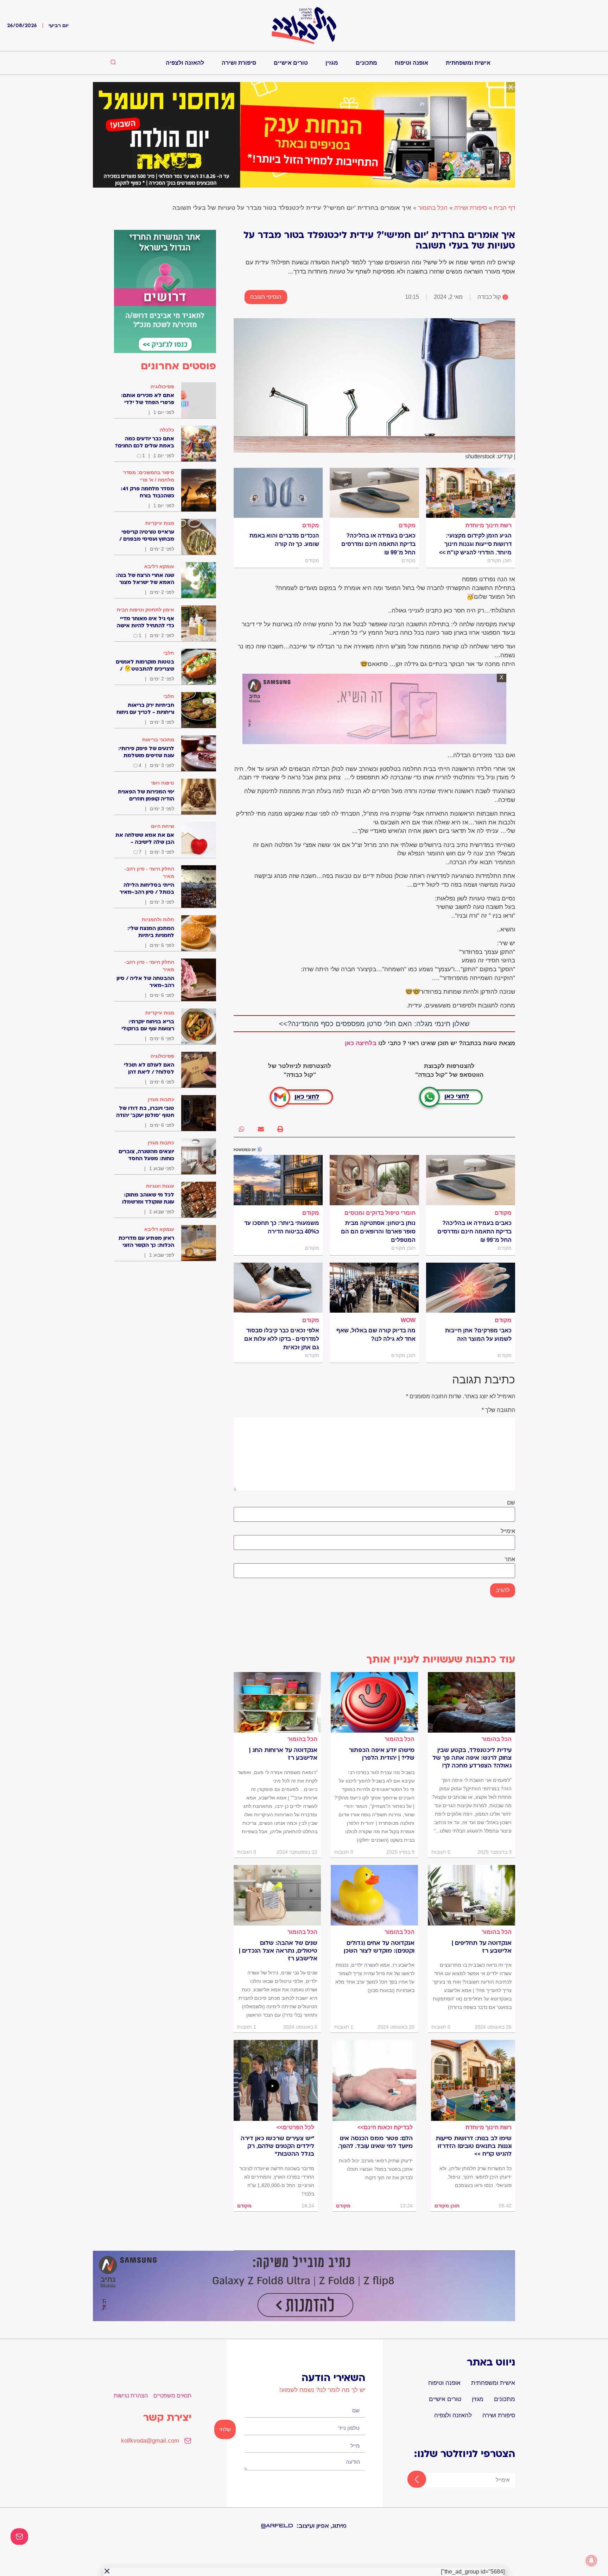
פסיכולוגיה (162, 387)
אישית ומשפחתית (468, 63)
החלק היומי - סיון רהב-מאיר (149, 872)
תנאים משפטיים (172, 2396)
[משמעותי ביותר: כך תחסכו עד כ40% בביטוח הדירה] (278, 1180)
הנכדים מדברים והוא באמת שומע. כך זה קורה (284, 540)
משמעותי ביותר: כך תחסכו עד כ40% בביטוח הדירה (282, 1227)
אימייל (508, 1531)
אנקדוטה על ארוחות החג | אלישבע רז (283, 1754)
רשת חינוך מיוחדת (489, 525)
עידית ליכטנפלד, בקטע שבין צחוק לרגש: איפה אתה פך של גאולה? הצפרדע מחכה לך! (472, 1758)
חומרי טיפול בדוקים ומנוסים (380, 1213)
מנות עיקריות (160, 523)
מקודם (407, 525)
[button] (280, 1129)
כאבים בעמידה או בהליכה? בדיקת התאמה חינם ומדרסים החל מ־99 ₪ (378, 544)
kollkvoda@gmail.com (150, 2441)
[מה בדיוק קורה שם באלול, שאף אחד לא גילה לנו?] (374, 1288)
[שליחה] (410, 2480)
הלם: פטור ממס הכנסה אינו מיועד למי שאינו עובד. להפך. (375, 2142)
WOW (408, 1320)
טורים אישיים (291, 63)
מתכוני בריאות (158, 740)
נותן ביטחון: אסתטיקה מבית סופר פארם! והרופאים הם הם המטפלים (378, 1232)
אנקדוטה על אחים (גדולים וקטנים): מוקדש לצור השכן (379, 1947)
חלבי (169, 653)
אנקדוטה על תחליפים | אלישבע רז (482, 1947)
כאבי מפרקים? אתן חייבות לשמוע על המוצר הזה (478, 1335)
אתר (510, 1559)
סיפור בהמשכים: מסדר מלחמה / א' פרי (149, 476)
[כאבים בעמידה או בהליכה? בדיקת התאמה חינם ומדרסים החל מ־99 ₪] (374, 493)
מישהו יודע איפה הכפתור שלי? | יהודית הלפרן (382, 1754)
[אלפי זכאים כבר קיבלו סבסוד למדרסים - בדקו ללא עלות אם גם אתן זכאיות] (278, 1288)
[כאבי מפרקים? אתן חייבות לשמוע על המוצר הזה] (471, 1288)
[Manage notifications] (591, 2561)
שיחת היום (163, 826)
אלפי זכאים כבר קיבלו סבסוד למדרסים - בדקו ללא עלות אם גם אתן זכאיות (282, 1339)
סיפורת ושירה (239, 63)
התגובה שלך (498, 1410)
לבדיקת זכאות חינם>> (385, 2127)
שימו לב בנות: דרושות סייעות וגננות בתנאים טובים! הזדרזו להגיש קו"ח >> (474, 2146)
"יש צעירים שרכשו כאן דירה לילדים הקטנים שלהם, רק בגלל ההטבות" (277, 2146)
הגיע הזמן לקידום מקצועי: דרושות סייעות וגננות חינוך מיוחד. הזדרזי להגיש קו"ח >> (475, 544)
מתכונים (366, 63)
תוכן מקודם (447, 2206)
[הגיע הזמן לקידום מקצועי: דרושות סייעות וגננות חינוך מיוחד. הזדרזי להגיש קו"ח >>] (471, 493)
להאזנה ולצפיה (185, 63)
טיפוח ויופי (163, 783)
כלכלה (167, 430)
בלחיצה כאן (361, 1043)
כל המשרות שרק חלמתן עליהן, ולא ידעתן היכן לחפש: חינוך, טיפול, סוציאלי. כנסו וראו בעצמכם (476, 2177)
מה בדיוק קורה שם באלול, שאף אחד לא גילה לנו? (376, 1335)
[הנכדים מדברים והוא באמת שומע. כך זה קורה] (278, 493)
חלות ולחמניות (158, 919)
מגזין (332, 63)
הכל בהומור (433, 208)
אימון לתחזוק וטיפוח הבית (145, 610)
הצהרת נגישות (131, 2396)
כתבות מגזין (161, 1099)
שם (511, 1503)
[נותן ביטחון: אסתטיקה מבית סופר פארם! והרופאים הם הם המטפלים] (374, 1180)
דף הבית (504, 208)
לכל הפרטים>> (295, 2127)
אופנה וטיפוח (411, 63)
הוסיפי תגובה (266, 297)
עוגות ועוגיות (160, 1186)
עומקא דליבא (159, 566)
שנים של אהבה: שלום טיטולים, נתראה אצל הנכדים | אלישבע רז (278, 1951)
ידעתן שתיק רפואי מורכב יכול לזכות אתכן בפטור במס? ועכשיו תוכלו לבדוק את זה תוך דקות (376, 2169)
